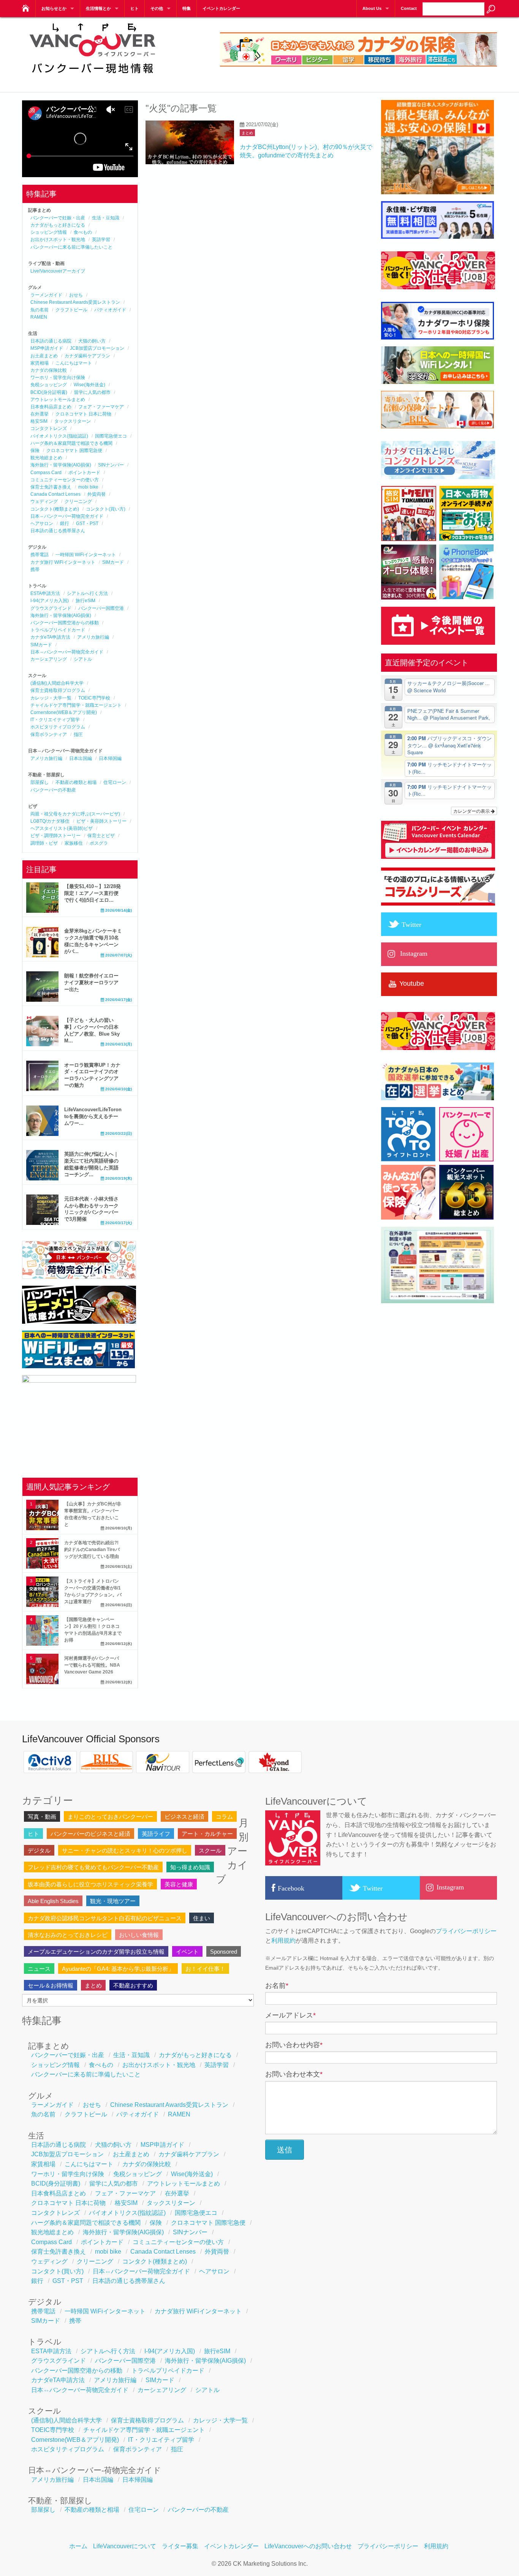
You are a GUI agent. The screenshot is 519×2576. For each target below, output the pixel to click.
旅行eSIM (85, 601)
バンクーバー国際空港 (101, 608)
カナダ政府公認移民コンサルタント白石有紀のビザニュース (105, 1918)
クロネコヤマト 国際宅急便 (74, 450)
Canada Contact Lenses (55, 494)
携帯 (35, 569)
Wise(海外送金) (89, 385)
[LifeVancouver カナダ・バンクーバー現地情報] (25, 6)
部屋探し (40, 782)
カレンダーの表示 (472, 811)
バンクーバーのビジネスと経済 (90, 1834)
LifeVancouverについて (125, 2546)
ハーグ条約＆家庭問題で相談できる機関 (71, 443)
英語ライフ (156, 1834)
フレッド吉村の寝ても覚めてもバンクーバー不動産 (93, 1867)
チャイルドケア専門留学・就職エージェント (76, 705)
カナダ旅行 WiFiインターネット (63, 562)
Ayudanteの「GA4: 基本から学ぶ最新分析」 (118, 1969)
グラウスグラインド (51, 608)
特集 (187, 8)
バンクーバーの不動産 (53, 790)
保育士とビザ (101, 836)
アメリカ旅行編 (93, 637)
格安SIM (39, 421)
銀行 (65, 523)
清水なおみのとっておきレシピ (68, 1935)
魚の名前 (40, 310)
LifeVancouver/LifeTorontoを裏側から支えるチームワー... (93, 1116)
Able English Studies (53, 1901)
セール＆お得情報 (51, 1985)
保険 (35, 450)
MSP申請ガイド (47, 348)
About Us (372, 8)
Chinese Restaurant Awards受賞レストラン (75, 302)
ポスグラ (99, 843)
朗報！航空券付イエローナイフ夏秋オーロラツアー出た (91, 983)
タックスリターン (73, 421)
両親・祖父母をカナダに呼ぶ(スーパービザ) (75, 814)
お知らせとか (54, 8)
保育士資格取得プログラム (58, 690)
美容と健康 (179, 1884)
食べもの (83, 232)
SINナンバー (111, 465)
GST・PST (87, 523)
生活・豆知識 (106, 218)
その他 (157, 8)
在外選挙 (40, 414)
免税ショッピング (49, 385)
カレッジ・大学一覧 (51, 698)
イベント (187, 1952)
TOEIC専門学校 (94, 698)
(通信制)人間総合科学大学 (57, 683)
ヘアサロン (42, 523)
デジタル (39, 1850)
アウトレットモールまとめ (58, 400)
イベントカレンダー (221, 8)
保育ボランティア (49, 734)
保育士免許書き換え (51, 487)
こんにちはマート (74, 363)
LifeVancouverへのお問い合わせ (308, 2546)
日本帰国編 (110, 758)
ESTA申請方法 (45, 593)
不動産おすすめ (133, 1985)
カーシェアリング (49, 659)
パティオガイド (110, 310)
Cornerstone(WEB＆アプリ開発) (64, 712)
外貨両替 (97, 494)
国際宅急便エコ (111, 436)
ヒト (134, 8)
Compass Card (46, 473)
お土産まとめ (44, 356)
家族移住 (74, 843)
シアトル (83, 659)
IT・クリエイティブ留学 (55, 720)
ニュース (39, 1969)
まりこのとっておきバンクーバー (110, 1817)
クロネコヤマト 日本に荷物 (83, 414)
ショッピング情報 (49, 232)
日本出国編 (81, 758)
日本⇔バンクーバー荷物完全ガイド (67, 516)
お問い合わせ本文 (294, 2074)
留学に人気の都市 (92, 392)
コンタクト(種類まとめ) (55, 509)
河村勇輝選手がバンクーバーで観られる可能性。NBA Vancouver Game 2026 (92, 1665)
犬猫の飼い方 (92, 341)
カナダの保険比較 (49, 370)
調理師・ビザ (44, 843)
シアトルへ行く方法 (87, 593)
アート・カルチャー (207, 1834)
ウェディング (44, 501)
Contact (409, 8)
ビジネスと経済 (184, 1817)
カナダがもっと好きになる (58, 225)
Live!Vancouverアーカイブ (58, 271)
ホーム (78, 2546)
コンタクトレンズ (49, 428)
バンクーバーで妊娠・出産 (58, 218)
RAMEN (39, 317)
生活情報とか (98, 8)
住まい (202, 1918)
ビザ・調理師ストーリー (55, 836)
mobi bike (88, 487)
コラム (224, 1817)
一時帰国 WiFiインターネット (86, 555)
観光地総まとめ (46, 458)
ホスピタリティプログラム (58, 727)
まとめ (247, 133)
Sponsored (224, 1952)
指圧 (78, 734)
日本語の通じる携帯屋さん (58, 531)
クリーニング (78, 501)
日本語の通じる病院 (51, 341)
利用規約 (283, 1941)
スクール (210, 1850)
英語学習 (101, 240)
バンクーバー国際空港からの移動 (65, 623)
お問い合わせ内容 (294, 2045)
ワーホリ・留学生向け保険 (58, 378)
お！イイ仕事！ (205, 1969)
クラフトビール (71, 310)
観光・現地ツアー (113, 1901)
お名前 (277, 1986)
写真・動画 (42, 1817)
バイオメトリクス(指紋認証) (59, 436)
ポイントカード (84, 473)
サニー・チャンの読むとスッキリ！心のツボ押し (125, 1850)
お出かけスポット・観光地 (58, 240)
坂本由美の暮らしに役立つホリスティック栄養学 (90, 1884)
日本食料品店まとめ (51, 407)
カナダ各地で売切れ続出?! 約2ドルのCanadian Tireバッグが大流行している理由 (92, 1550)
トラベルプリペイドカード (58, 630)
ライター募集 (180, 2546)
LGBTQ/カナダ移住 (50, 821)
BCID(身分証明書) (49, 392)
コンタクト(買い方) (106, 509)
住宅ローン (115, 782)
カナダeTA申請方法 (50, 637)
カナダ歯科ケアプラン (87, 356)
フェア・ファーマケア (101, 407)
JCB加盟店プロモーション (97, 348)
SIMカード (113, 562)
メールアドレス (290, 2015)
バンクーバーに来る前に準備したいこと (71, 247)
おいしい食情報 (139, 1935)
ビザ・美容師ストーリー (101, 821)
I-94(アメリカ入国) (50, 601)
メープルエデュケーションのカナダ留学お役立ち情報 (96, 1952)
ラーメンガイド (46, 295)
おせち (76, 295)
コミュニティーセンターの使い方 (65, 480)
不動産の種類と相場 (76, 782)
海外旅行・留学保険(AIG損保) (61, 465)
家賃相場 (40, 363)
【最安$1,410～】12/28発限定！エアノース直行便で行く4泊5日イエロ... (93, 893)
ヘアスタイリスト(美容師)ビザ (62, 828)
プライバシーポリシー (466, 1931)
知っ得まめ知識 (190, 1867)
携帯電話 (40, 555)
